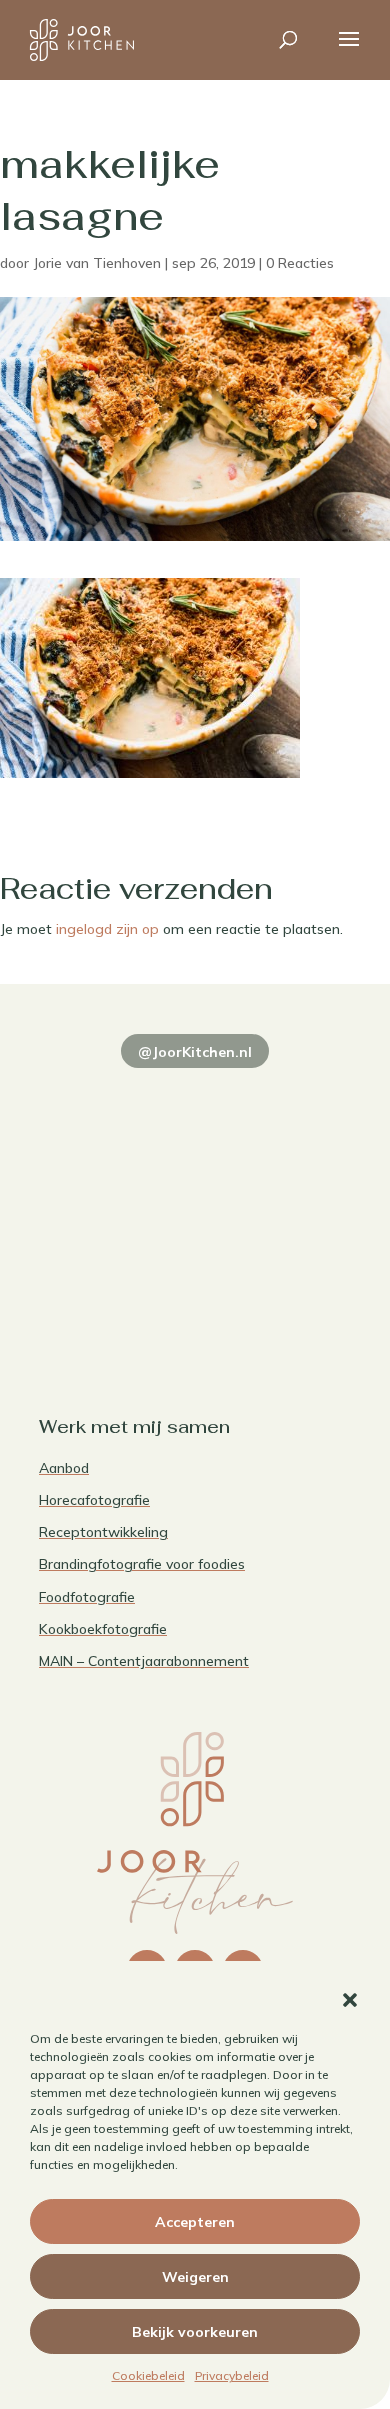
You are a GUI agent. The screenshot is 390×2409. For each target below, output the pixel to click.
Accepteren (195, 2222)
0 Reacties (300, 263)
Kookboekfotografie (103, 1629)
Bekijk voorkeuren (195, 2332)
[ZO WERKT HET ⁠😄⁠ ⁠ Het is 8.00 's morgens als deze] (114, 1196)
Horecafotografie (94, 1500)
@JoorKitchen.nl (195, 1052)
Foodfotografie (87, 1597)
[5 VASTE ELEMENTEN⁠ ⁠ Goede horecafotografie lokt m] (114, 1291)
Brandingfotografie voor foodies (142, 1564)
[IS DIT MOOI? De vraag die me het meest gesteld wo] (114, 1102)
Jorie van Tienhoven (97, 263)
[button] (350, 2000)
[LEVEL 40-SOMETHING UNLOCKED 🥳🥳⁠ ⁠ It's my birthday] (275, 1102)
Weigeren (195, 2277)
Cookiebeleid (148, 2375)
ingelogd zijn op (107, 929)
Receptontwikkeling (103, 1532)
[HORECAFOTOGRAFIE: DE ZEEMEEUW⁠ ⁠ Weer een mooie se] (275, 1196)
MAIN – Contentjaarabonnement (144, 1661)
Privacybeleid (232, 2375)
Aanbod (64, 1468)
